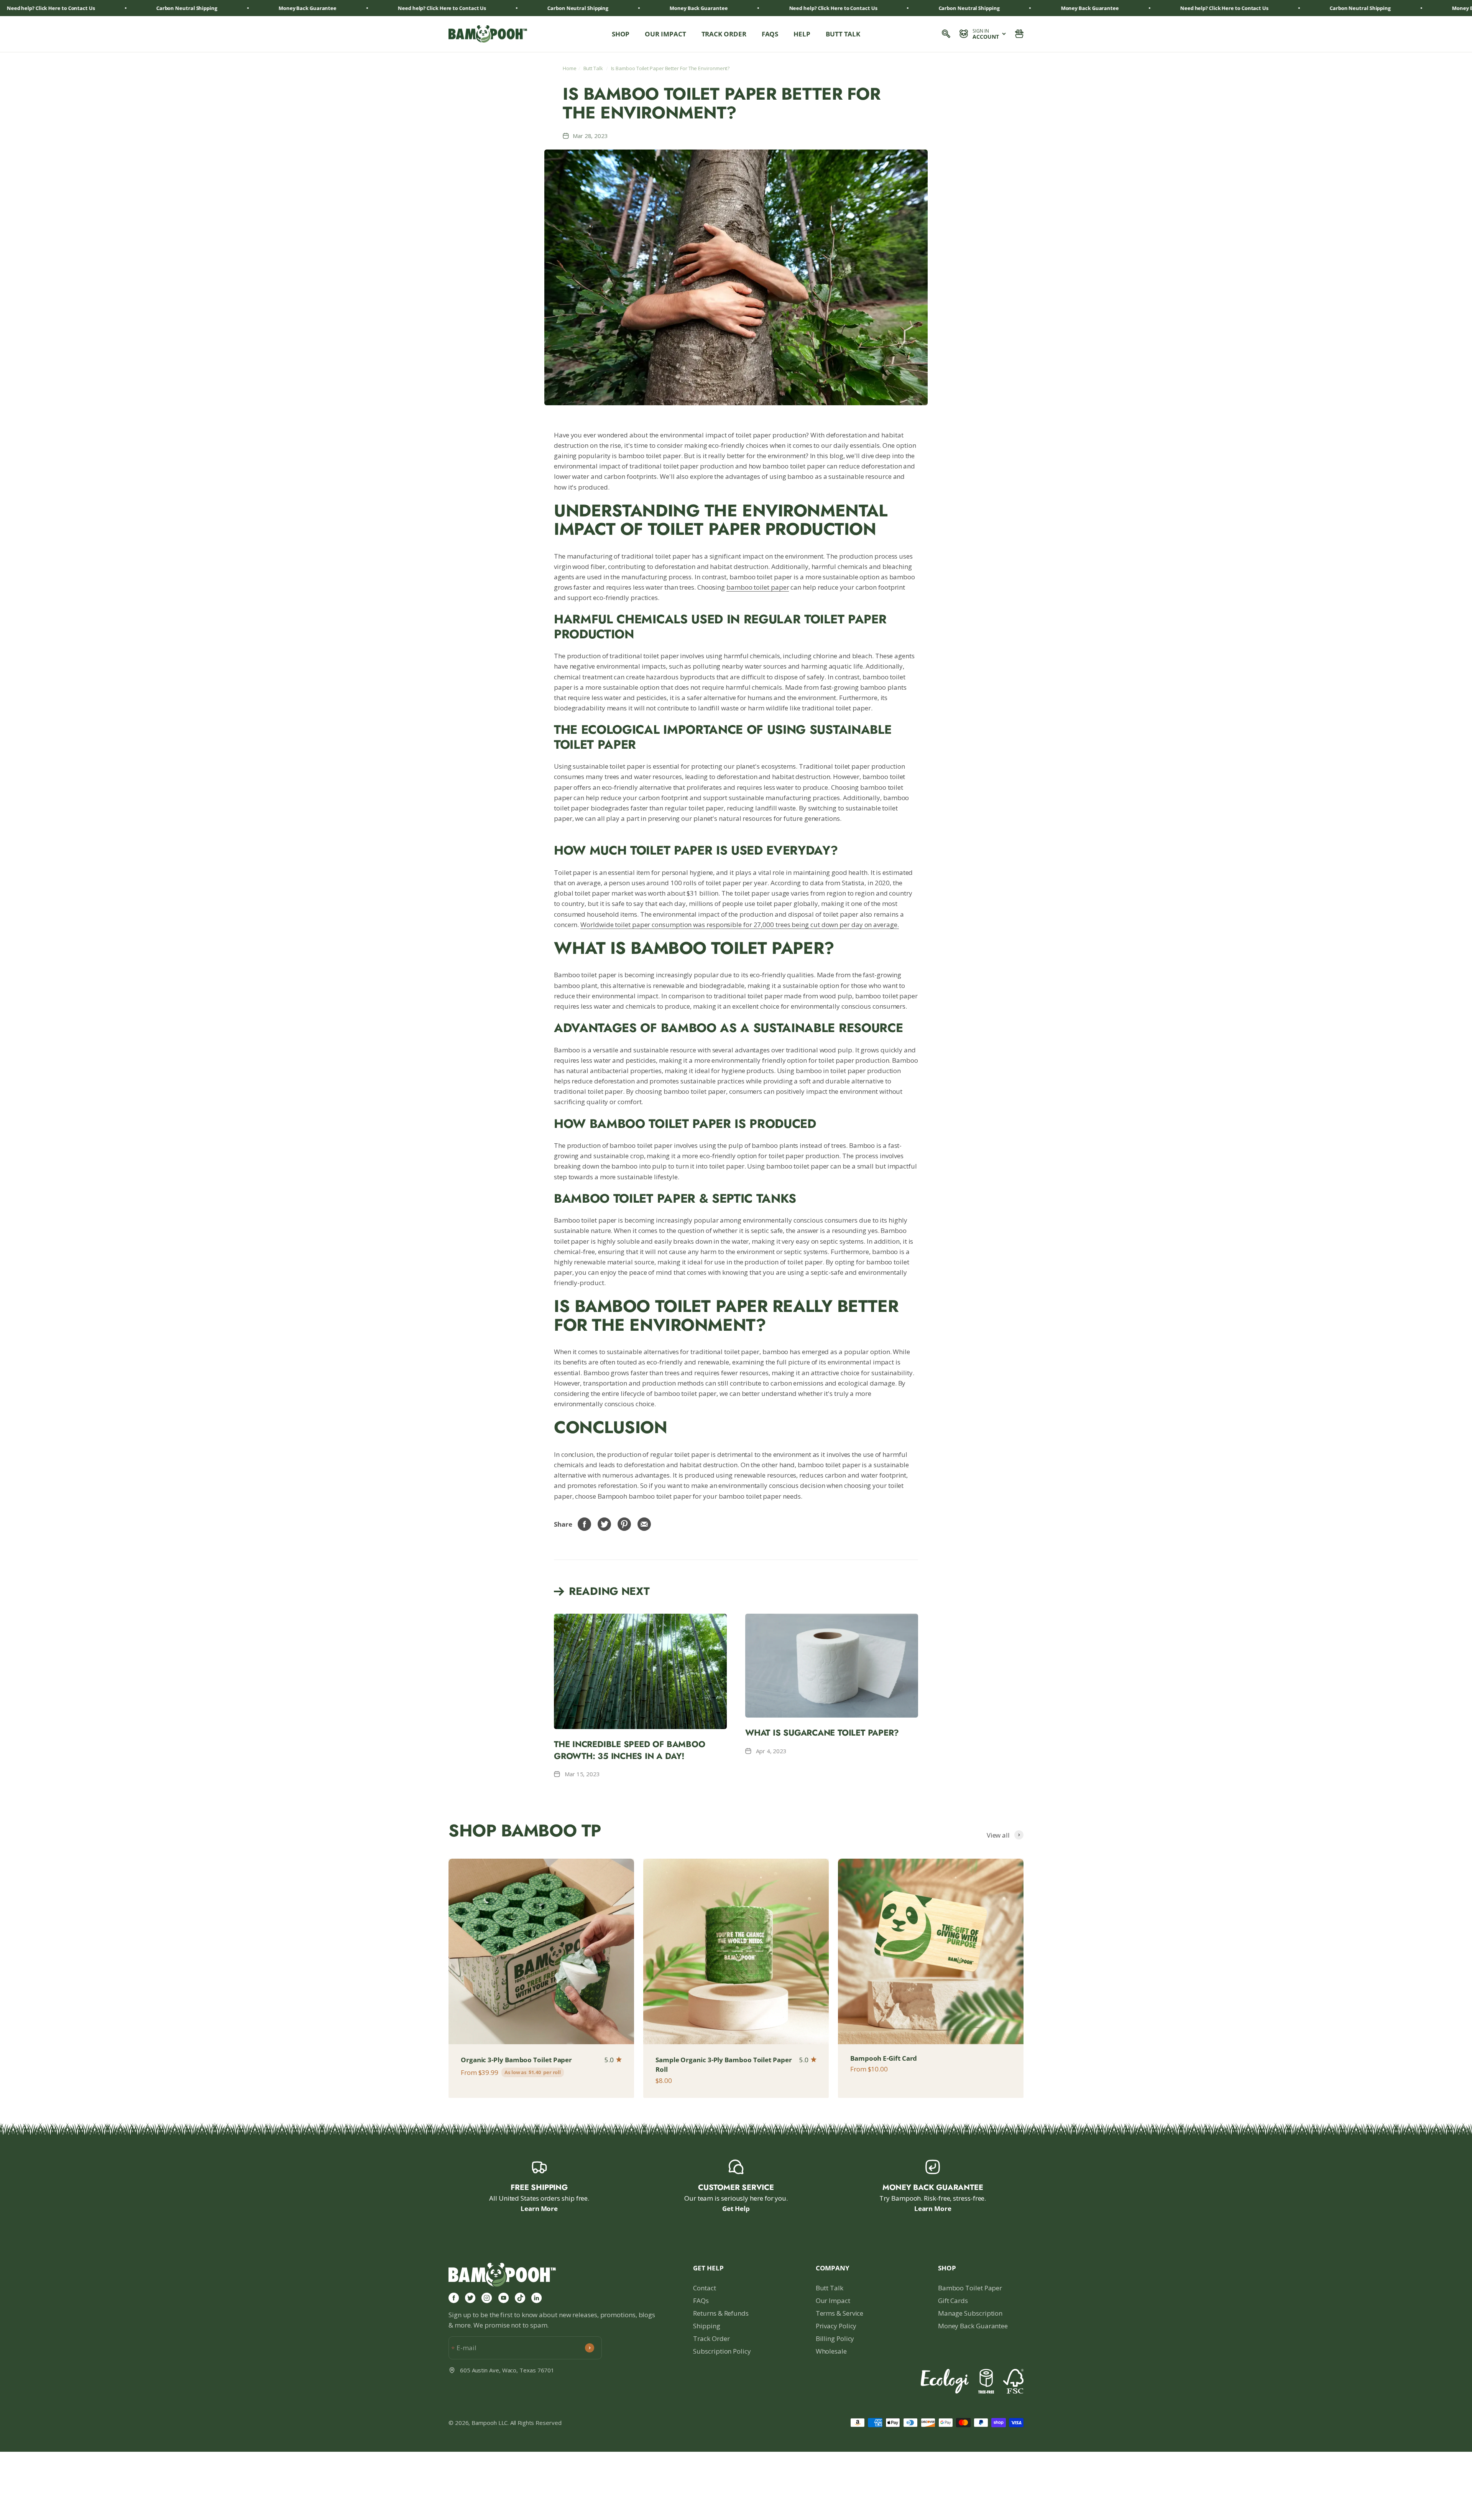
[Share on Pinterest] (624, 1524)
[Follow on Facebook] (454, 2298)
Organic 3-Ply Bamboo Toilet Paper (516, 2060)
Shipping (706, 2326)
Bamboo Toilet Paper (970, 2288)
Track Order (724, 34)
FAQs (770, 34)
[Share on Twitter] (605, 1524)
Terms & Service (840, 2313)
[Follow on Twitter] (470, 2298)
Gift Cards (953, 2301)
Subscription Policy (722, 2351)
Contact (704, 2288)
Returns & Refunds (721, 2313)
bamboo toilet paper (758, 587)
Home (570, 68)
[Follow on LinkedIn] (536, 2298)
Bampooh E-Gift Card (884, 2058)
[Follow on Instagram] (487, 2298)
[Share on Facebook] (585, 1524)
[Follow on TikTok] (520, 2298)
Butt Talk (843, 34)
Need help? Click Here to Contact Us (252, 8)
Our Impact (665, 34)
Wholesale (831, 2351)
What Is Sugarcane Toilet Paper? (822, 1733)
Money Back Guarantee (973, 2326)
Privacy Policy (836, 2326)
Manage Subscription (970, 2313)
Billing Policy (835, 2338)
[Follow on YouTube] (504, 2298)
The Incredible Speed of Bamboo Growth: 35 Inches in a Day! (629, 1750)
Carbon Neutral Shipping (388, 8)
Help (802, 34)
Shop (621, 34)
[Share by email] (644, 1524)
